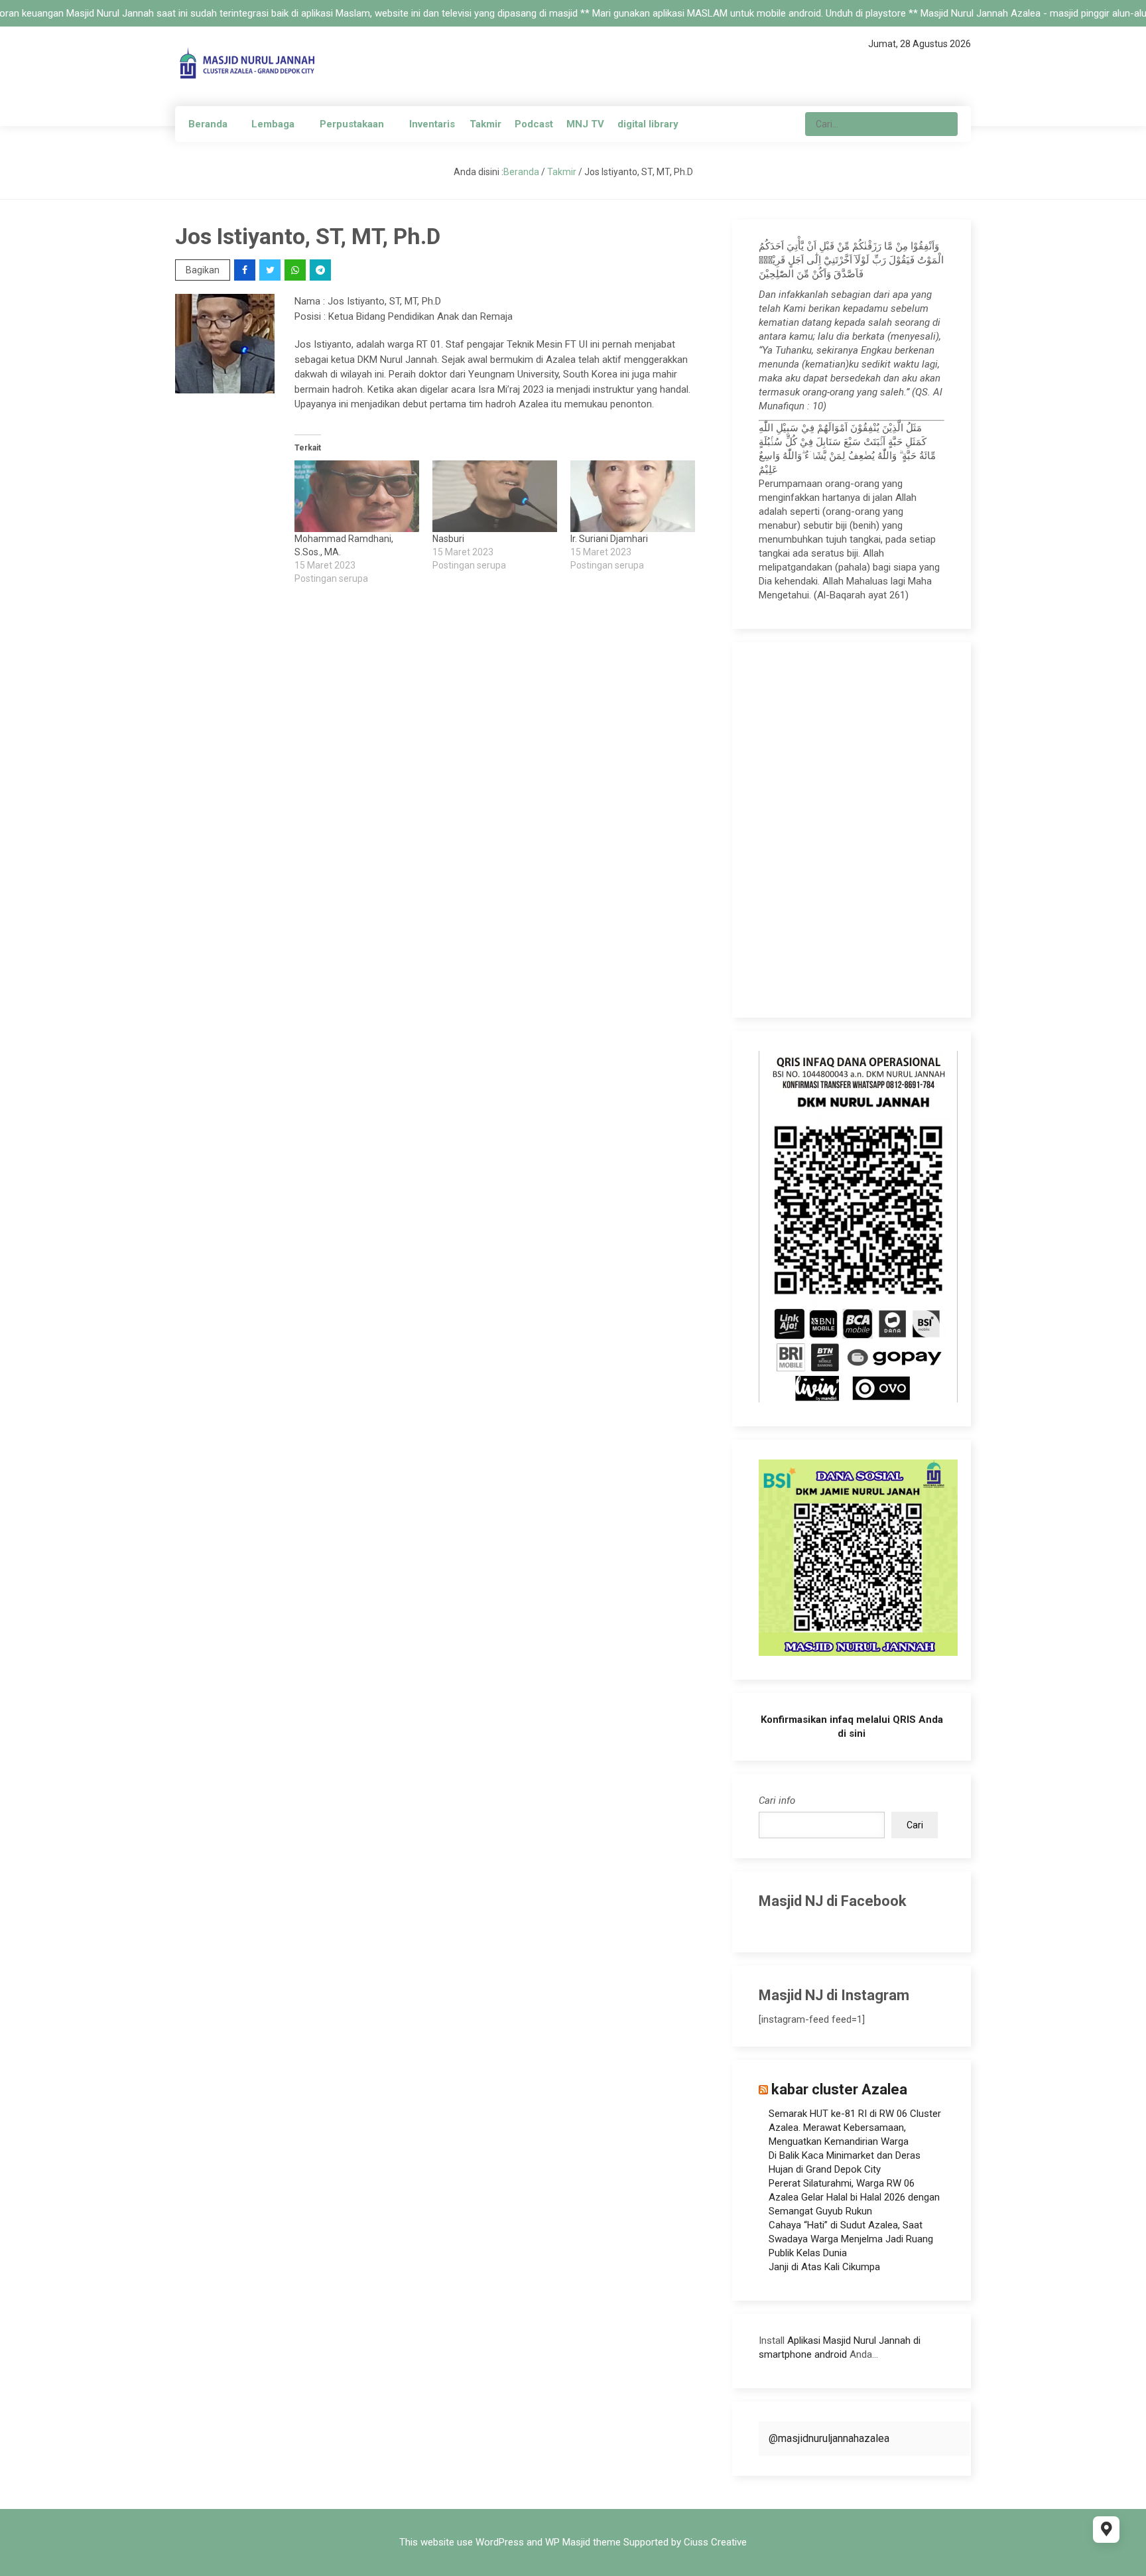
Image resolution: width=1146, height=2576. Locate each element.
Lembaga (273, 124)
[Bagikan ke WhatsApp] (296, 270)
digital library (648, 124)
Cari (915, 1825)
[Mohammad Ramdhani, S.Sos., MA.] (357, 496)
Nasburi (448, 539)
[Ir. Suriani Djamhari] (633, 496)
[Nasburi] (495, 496)
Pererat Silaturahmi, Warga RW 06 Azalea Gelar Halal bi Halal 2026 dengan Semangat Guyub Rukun (854, 2197)
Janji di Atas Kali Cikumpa (824, 2267)
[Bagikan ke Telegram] (321, 270)
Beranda (208, 124)
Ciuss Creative (715, 2542)
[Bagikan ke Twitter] (271, 270)
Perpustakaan (352, 124)
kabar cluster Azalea (839, 2089)
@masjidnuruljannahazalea (829, 2438)
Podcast (534, 124)
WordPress (500, 2542)
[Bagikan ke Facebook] (246, 270)
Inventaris (432, 124)
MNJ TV (585, 124)
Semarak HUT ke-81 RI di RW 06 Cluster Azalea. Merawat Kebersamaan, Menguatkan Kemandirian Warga (855, 2128)
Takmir (485, 124)
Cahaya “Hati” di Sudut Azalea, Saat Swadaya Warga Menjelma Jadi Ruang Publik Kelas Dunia (851, 2239)
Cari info (777, 1800)
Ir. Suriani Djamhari (609, 539)
